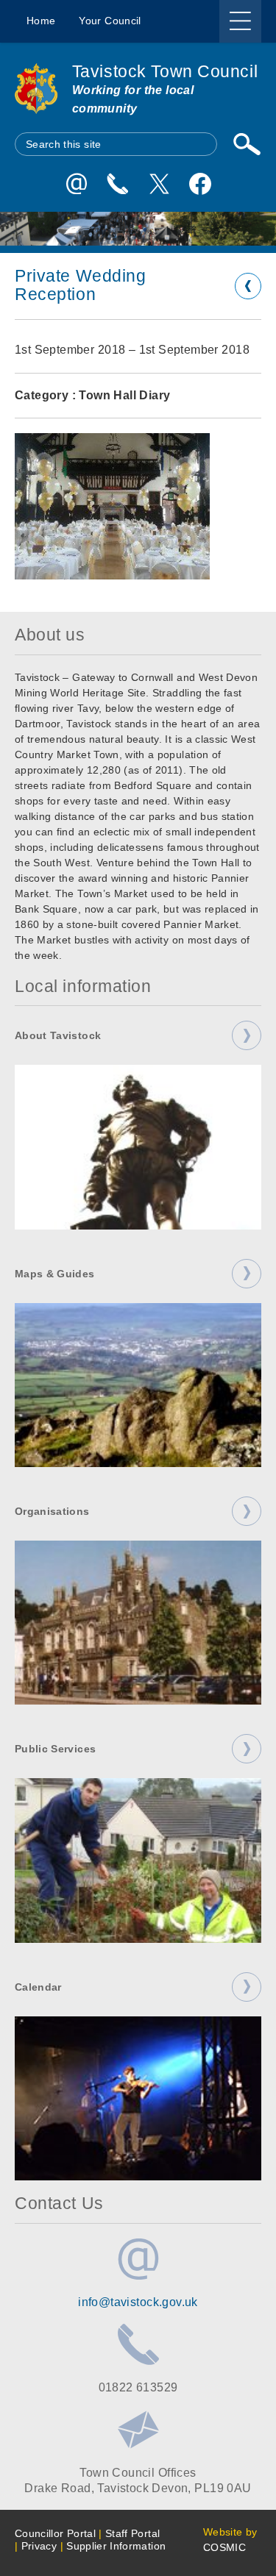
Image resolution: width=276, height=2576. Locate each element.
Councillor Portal (55, 2533)
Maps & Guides (55, 1274)
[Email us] (77, 184)
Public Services (55, 1749)
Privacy (39, 2546)
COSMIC (224, 2547)
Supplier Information (116, 2546)
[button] (112, 506)
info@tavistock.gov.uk (138, 2302)
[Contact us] (118, 184)
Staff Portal (132, 2533)
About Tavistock (58, 1035)
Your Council (110, 21)
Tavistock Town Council (165, 72)
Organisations (52, 1511)
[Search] (247, 144)
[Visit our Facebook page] (200, 184)
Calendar (38, 1987)
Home (41, 21)
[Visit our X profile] (159, 184)
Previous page (248, 286)
